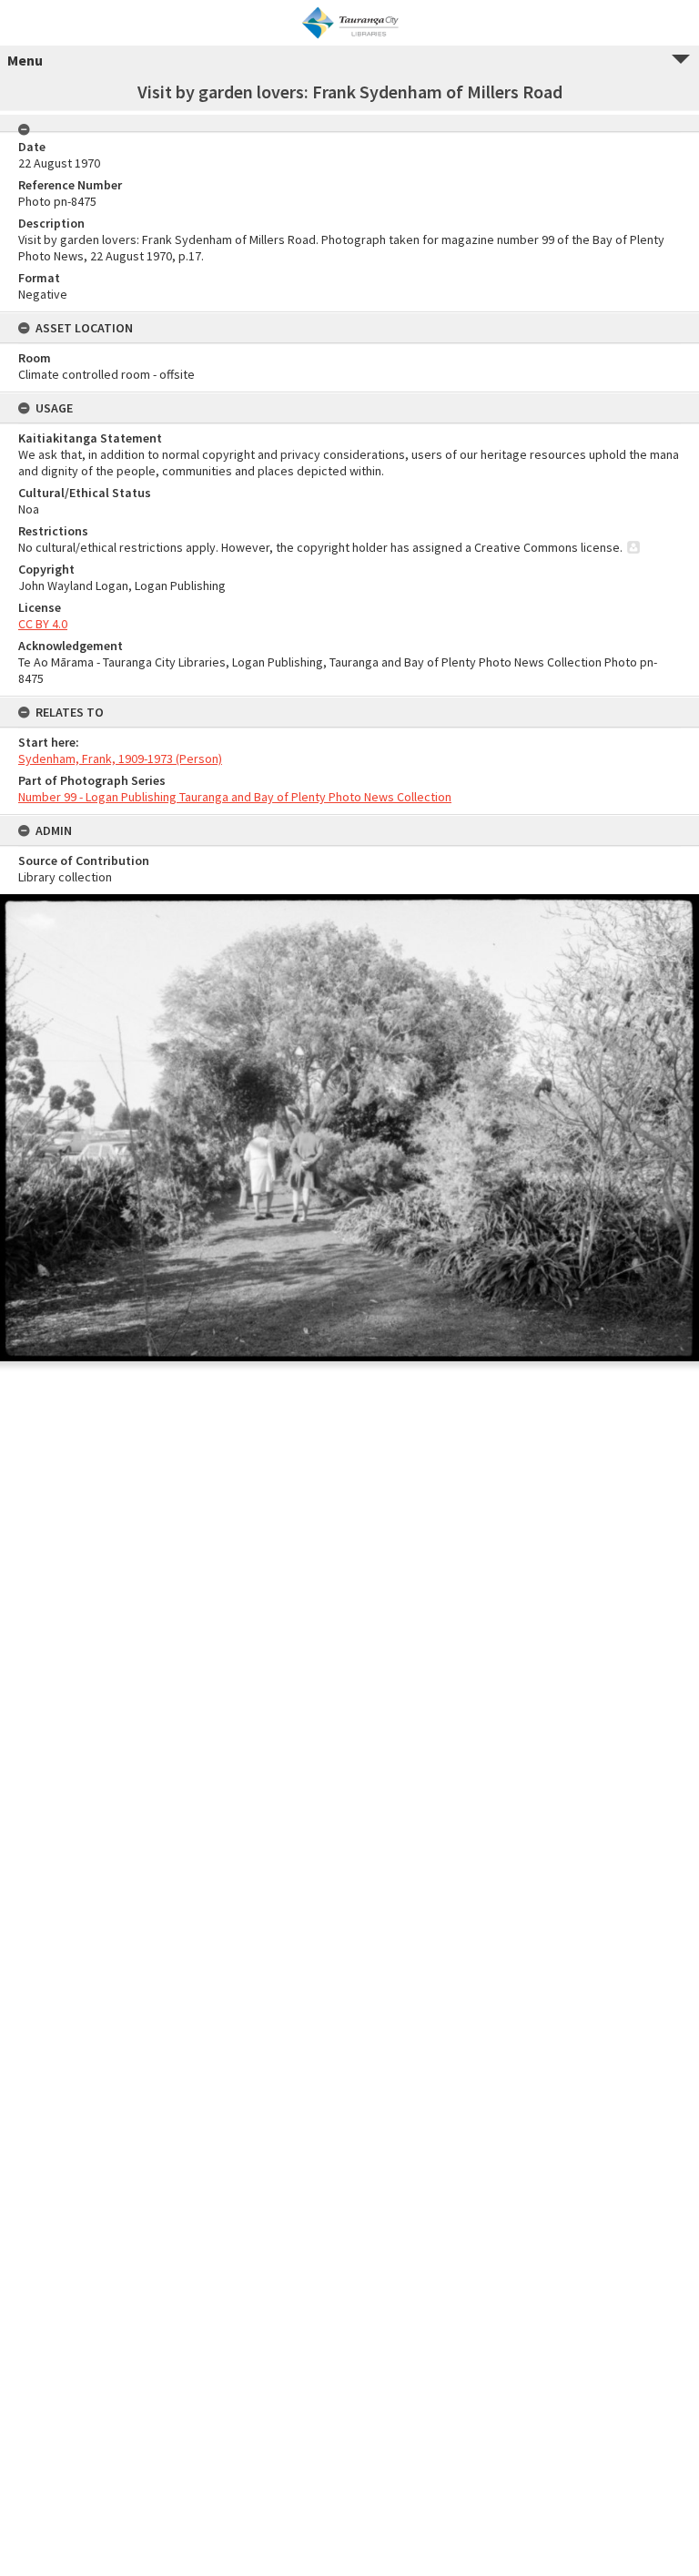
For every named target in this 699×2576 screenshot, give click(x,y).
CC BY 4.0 (43, 624)
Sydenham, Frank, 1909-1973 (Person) (120, 759)
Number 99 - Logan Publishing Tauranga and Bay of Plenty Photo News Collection (235, 797)
